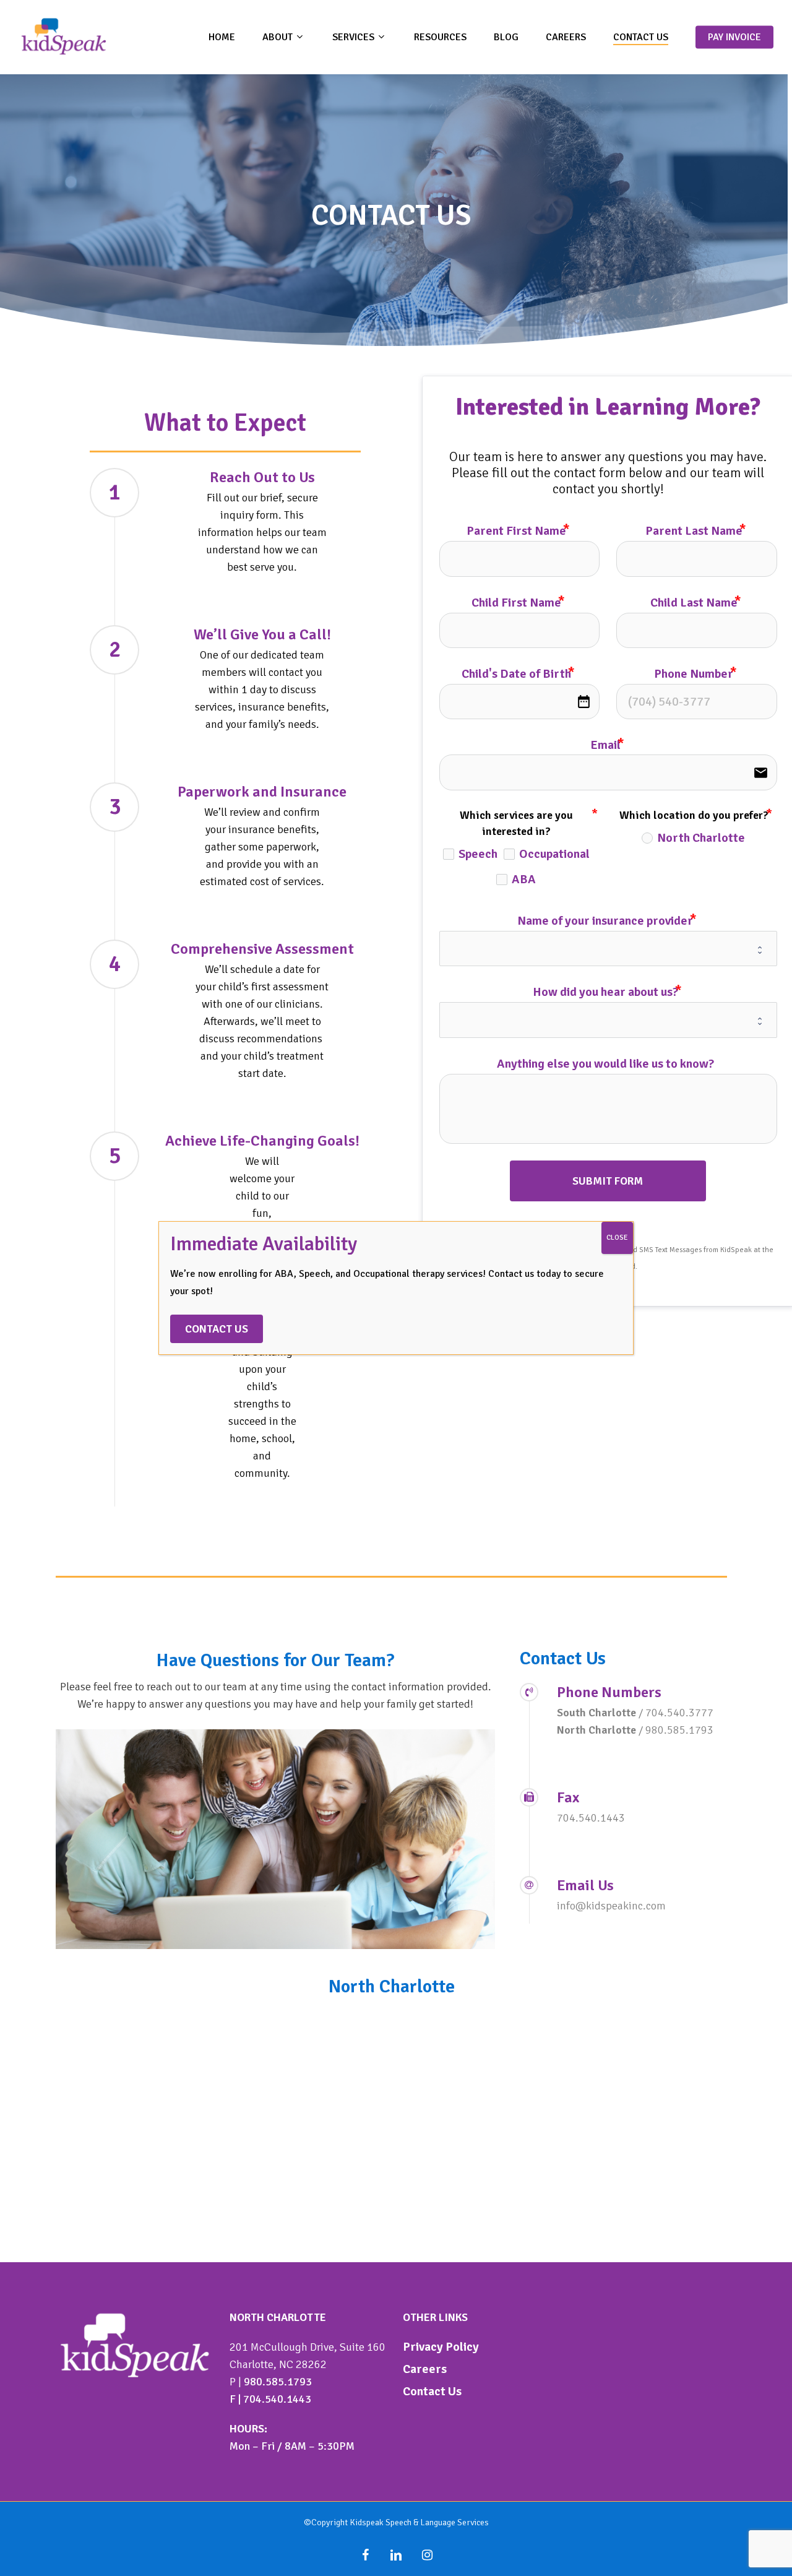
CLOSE (617, 1238)
